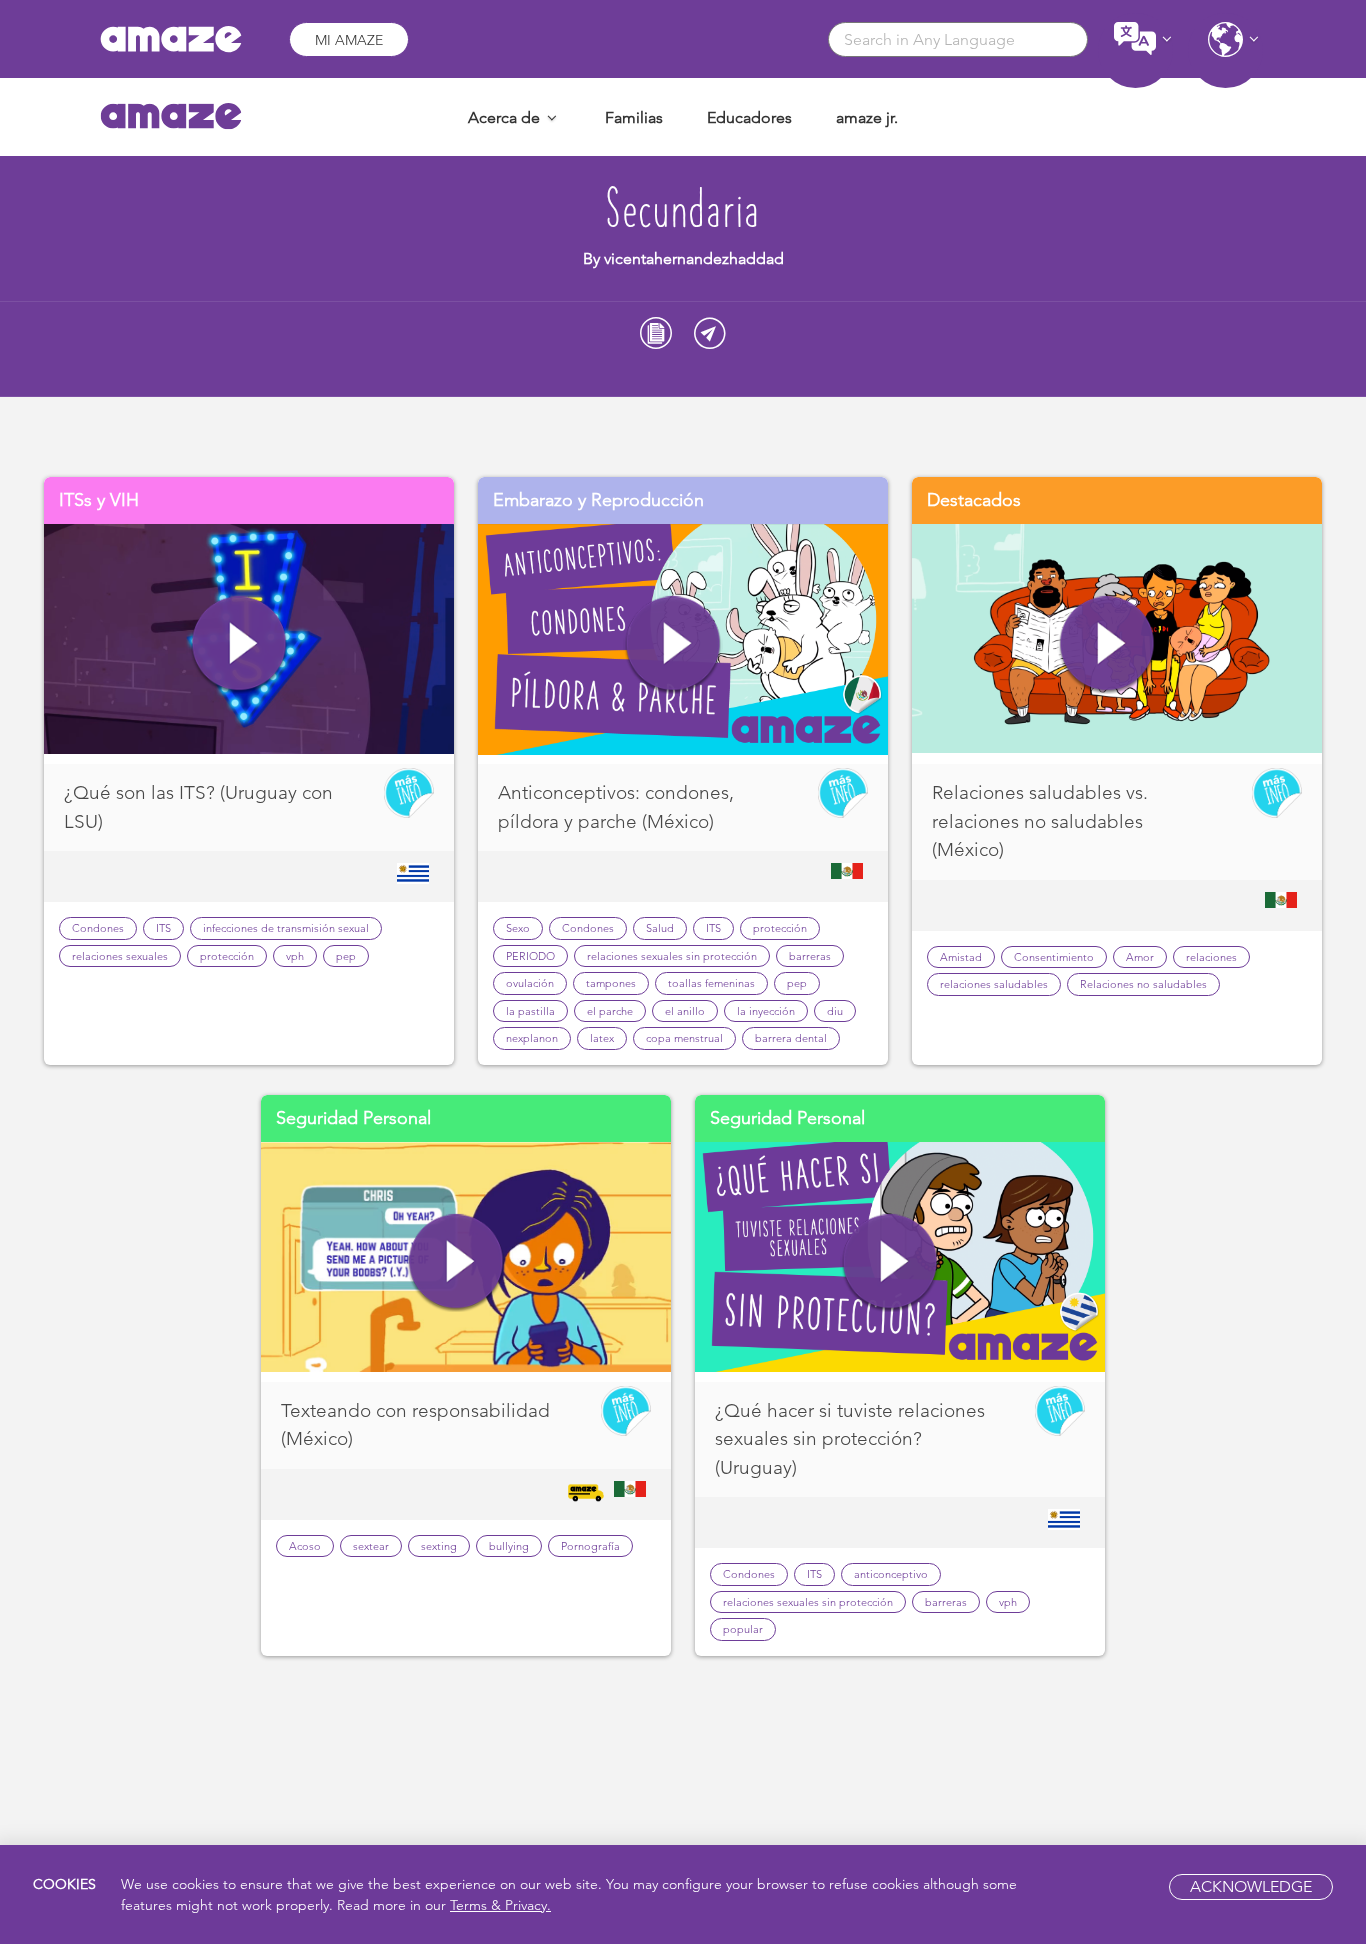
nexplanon (532, 1038)
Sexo (518, 928)
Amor (1140, 957)
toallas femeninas (711, 983)
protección (227, 956)
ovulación (530, 983)
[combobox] (958, 39)
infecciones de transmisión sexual (286, 928)
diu (835, 1011)
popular (743, 1629)
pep (346, 956)
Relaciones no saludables (1143, 984)
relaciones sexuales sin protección (672, 956)
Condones (98, 928)
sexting (439, 1546)
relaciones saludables (994, 984)
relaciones (1211, 957)
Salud (660, 928)
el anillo (685, 1011)
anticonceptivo (891, 1574)
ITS (163, 928)
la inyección (766, 1011)
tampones (611, 983)
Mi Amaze (349, 40)
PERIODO (530, 956)
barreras (810, 956)
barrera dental (791, 1038)
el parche (610, 1011)
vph (295, 956)
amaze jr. (867, 117)
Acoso (305, 1546)
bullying (509, 1546)
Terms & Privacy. (500, 1905)
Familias (634, 117)
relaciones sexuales (120, 956)
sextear (371, 1546)
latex (602, 1038)
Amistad (961, 957)
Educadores (749, 117)
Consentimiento (1054, 957)
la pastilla (530, 1011)
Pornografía (590, 1546)
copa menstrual (684, 1038)
